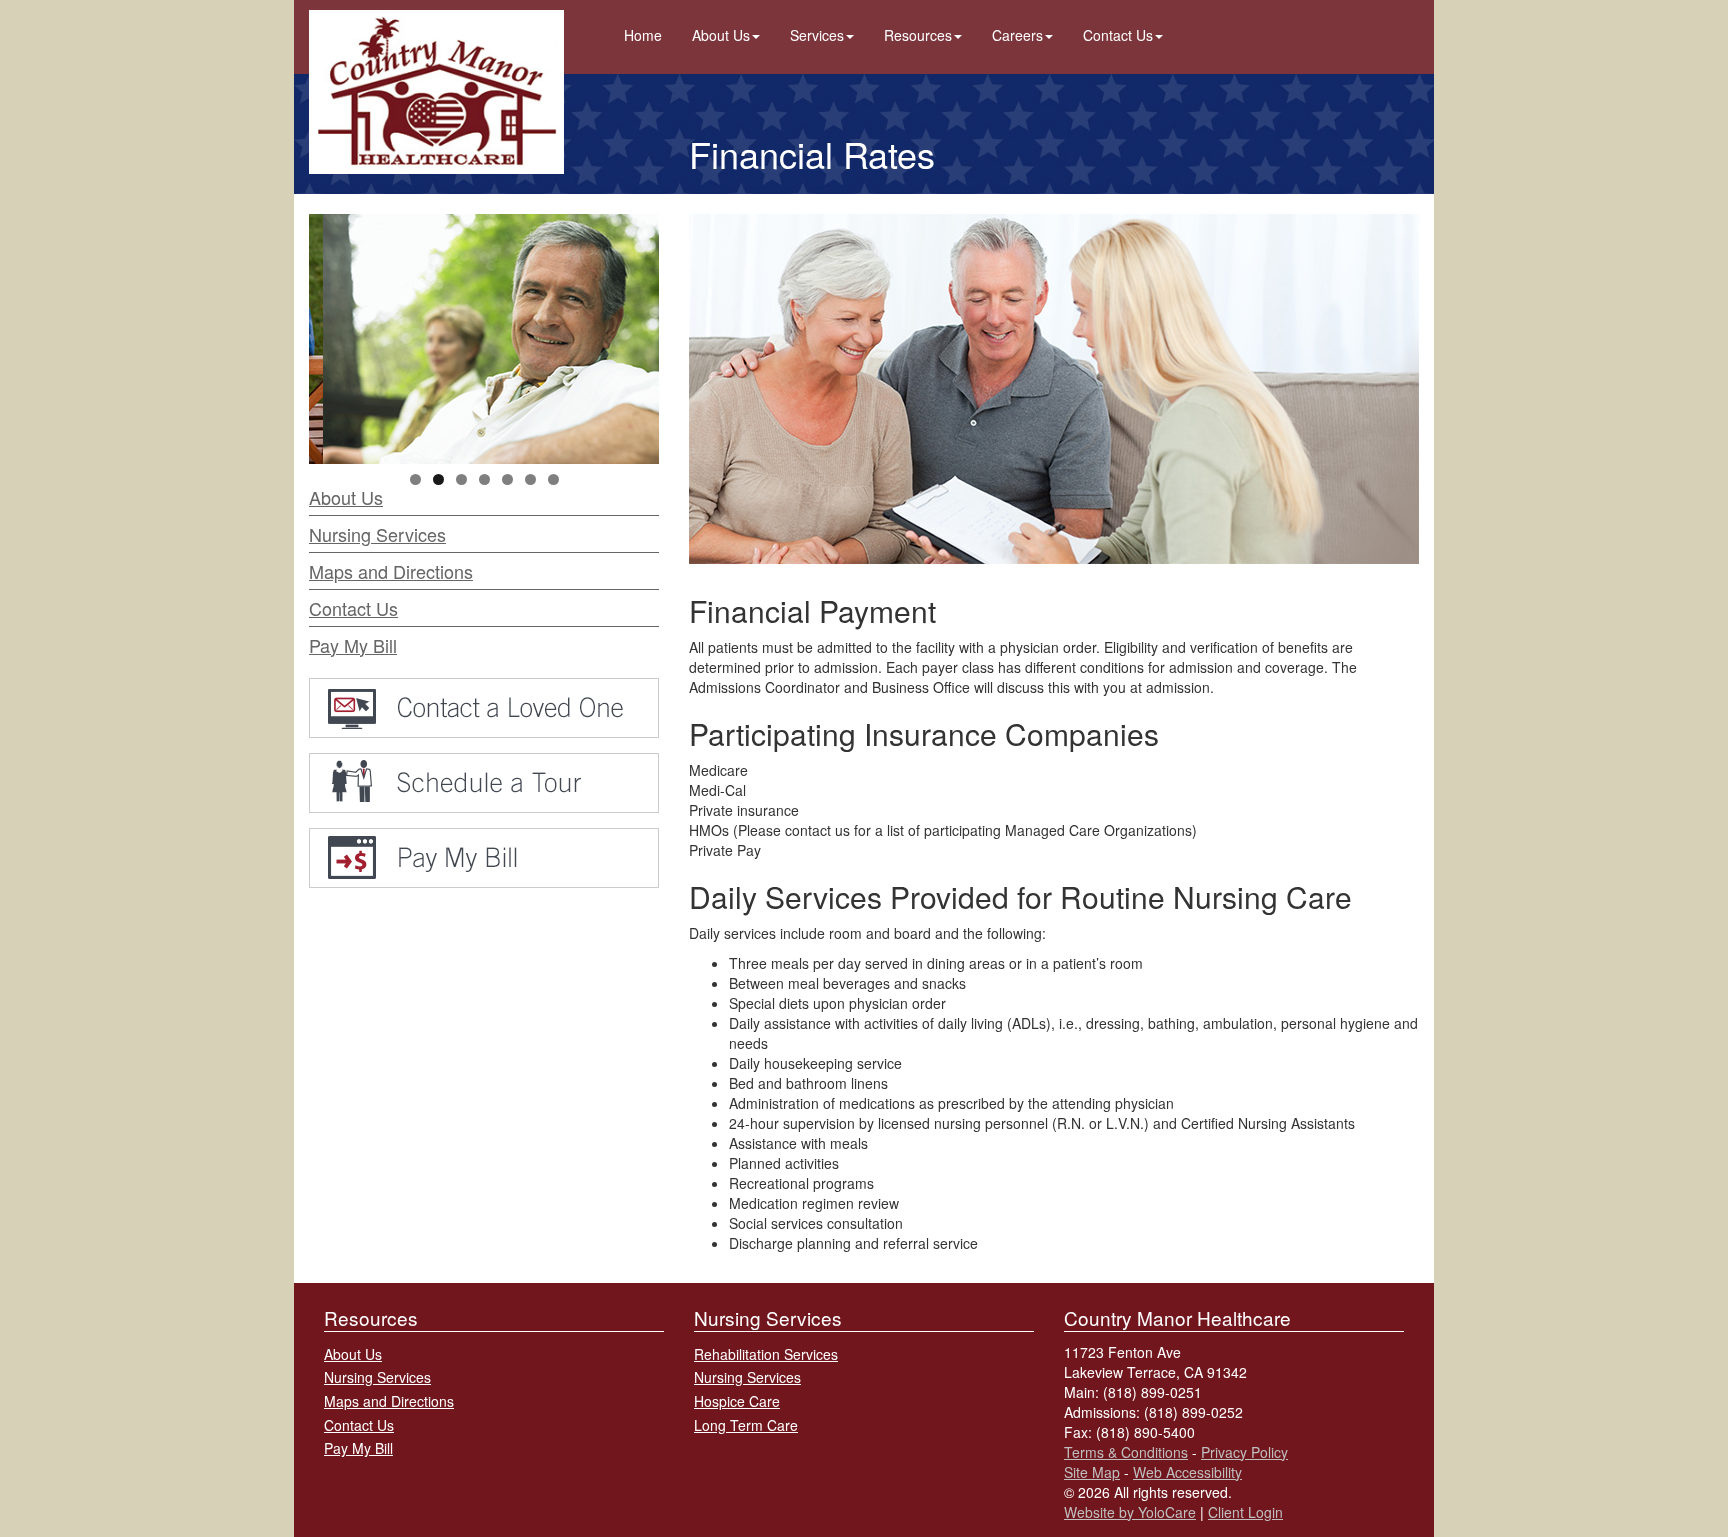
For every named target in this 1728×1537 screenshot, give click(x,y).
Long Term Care (746, 1425)
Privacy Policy (1244, 1452)
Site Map (1092, 1472)
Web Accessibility (1187, 1472)
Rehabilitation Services (766, 1354)
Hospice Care (737, 1401)
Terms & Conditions (1126, 1452)
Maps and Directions (391, 571)
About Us (721, 35)
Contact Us (1118, 35)
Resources (918, 35)
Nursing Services (377, 534)
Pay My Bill (353, 645)
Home (643, 35)
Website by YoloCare (1130, 1512)
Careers (1017, 35)
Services (817, 35)
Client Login (1245, 1512)
